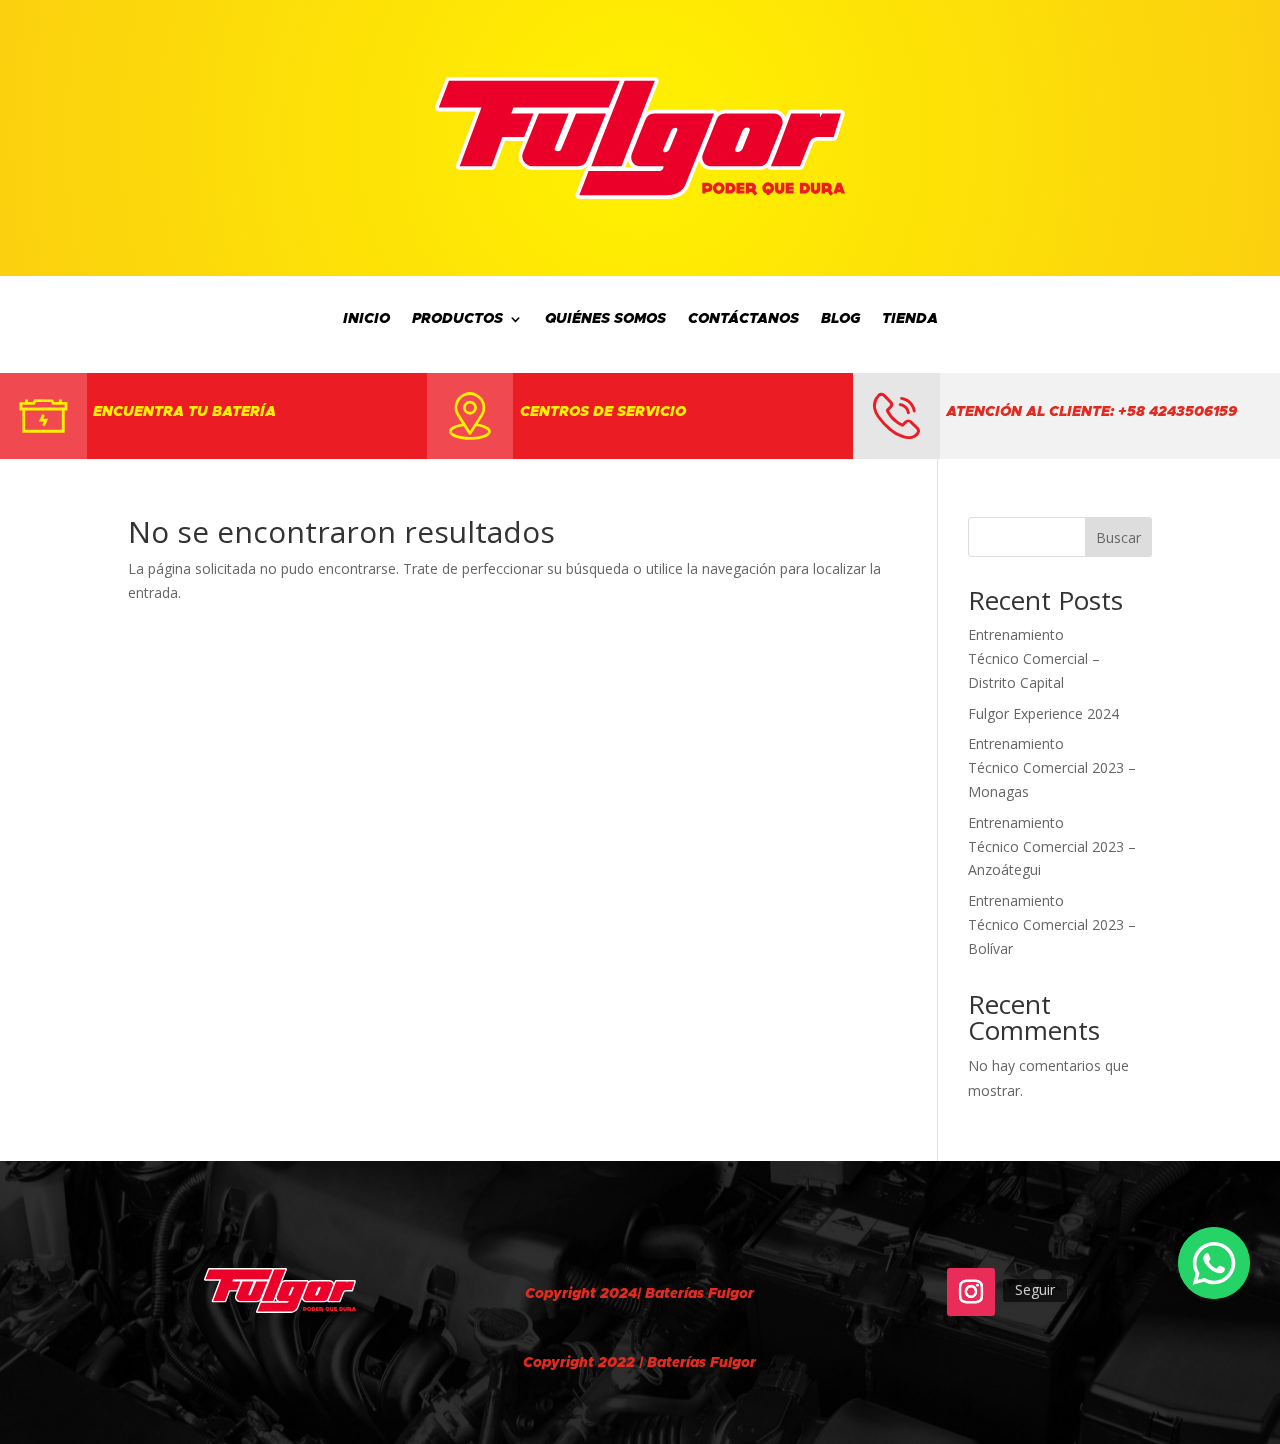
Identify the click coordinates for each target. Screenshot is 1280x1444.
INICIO (366, 319)
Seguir (1035, 1289)
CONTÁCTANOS (743, 319)
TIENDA (910, 319)
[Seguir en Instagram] (971, 1292)
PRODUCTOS (457, 319)
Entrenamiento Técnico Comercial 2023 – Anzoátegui (1052, 846)
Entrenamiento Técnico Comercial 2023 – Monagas (1052, 767)
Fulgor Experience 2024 (1043, 713)
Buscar (1118, 537)
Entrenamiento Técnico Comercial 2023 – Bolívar (1052, 924)
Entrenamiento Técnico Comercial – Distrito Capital (1034, 658)
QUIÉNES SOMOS (605, 319)
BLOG (840, 319)
